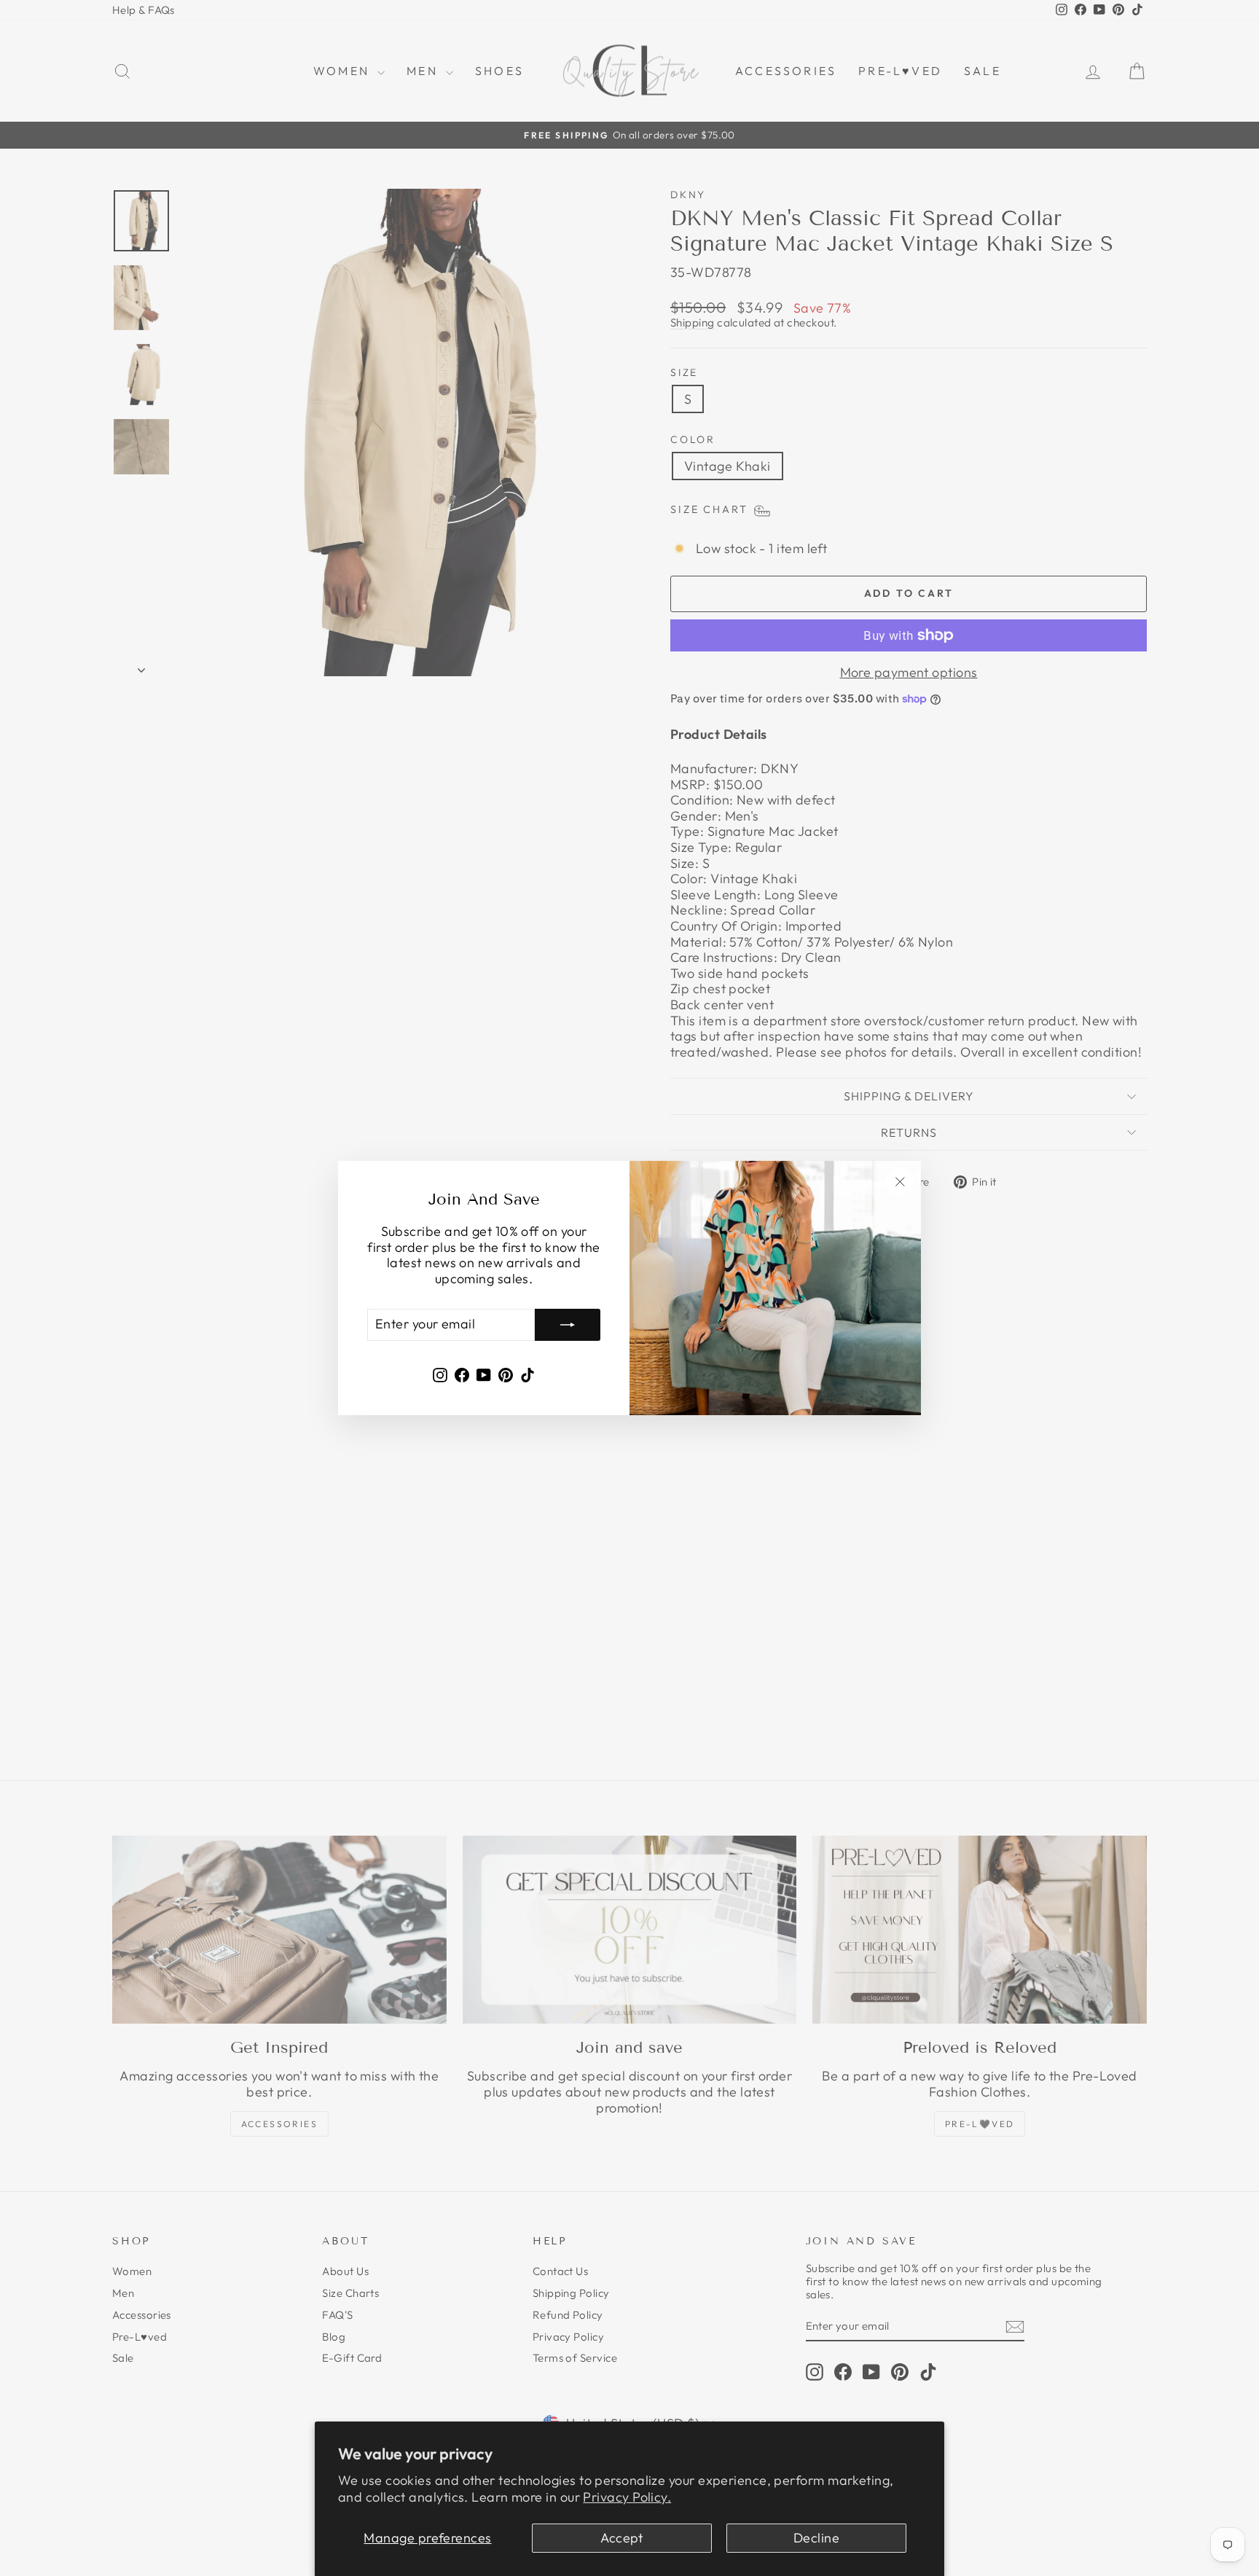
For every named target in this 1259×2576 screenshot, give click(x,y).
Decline (816, 2538)
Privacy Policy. (627, 2497)
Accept (622, 2538)
